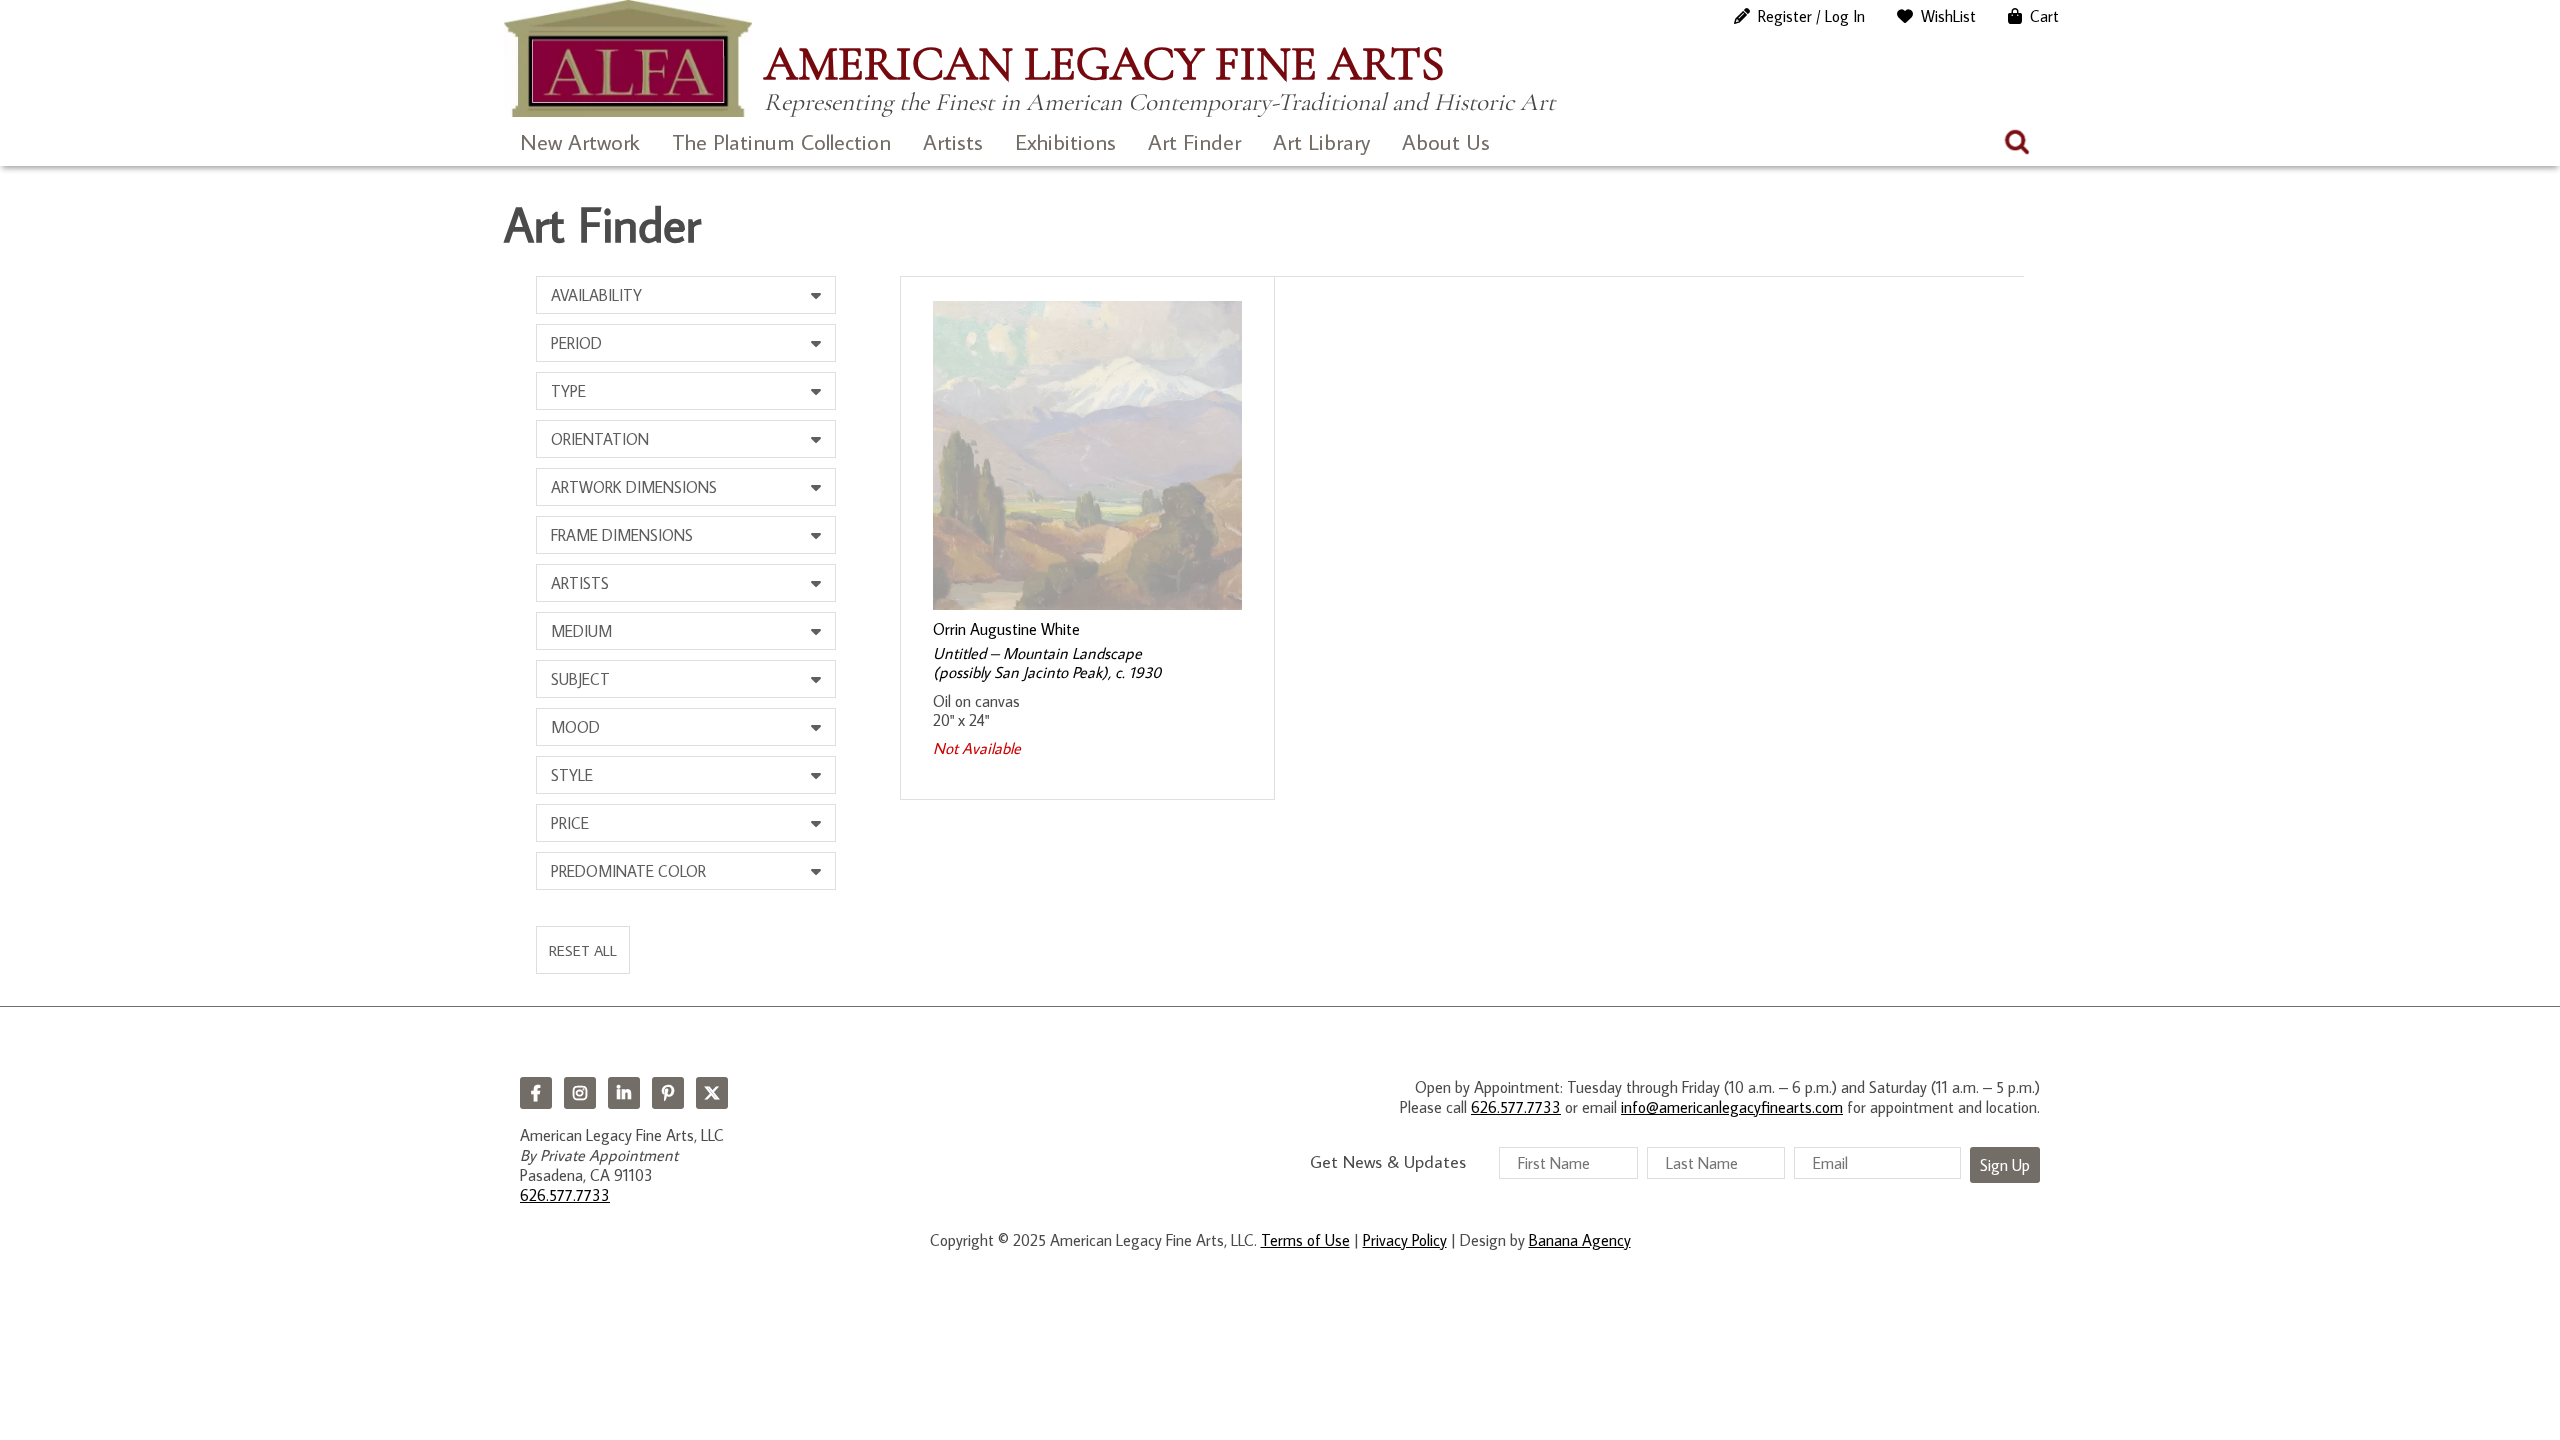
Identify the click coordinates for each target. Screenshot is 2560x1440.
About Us (1446, 141)
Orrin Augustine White (1006, 629)
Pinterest (668, 1093)
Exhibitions (1065, 141)
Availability (596, 295)
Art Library (1321, 141)
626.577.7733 (565, 1195)
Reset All (583, 950)
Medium (581, 631)
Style (572, 775)
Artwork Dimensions (634, 487)
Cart (2044, 16)
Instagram (580, 1093)
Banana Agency (1580, 1240)
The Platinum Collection (781, 141)
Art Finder (1194, 141)
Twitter (712, 1093)
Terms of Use (1305, 1240)
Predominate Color (628, 871)
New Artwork (580, 141)
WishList (1948, 16)
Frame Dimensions (622, 535)
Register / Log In (1811, 16)
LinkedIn (624, 1093)
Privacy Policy (1405, 1240)
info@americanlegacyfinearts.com (1732, 1107)
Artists (953, 141)
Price (570, 823)
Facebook (536, 1093)
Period (576, 343)
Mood (575, 727)
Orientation (600, 439)
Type (568, 391)
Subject (580, 679)
